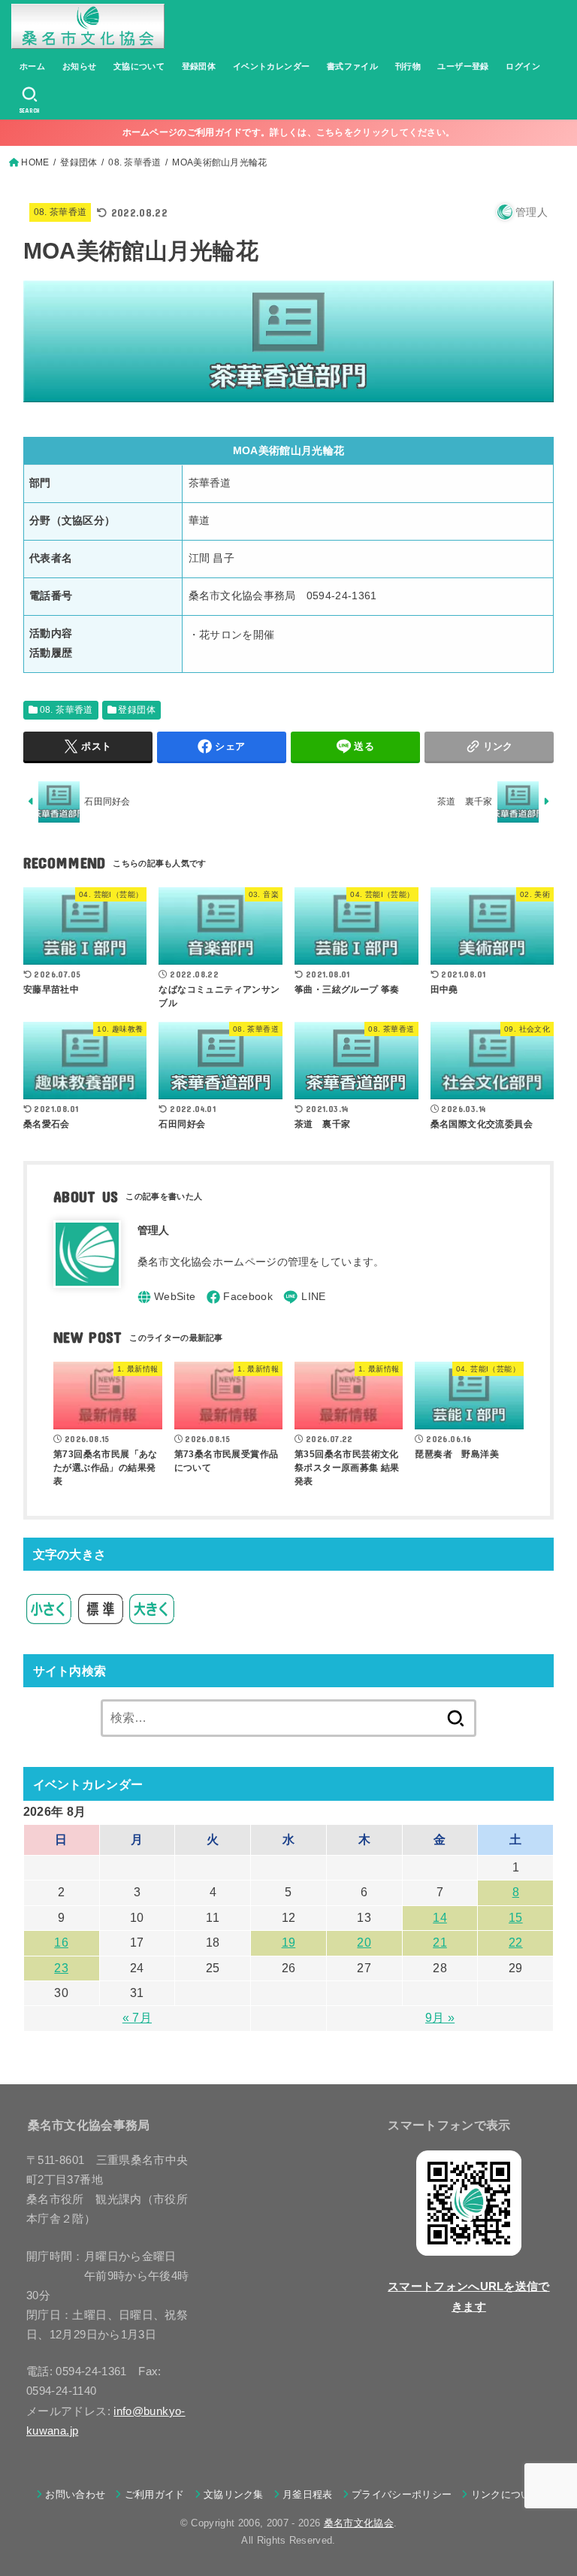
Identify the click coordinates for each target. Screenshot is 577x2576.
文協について (139, 66)
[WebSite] (167, 1297)
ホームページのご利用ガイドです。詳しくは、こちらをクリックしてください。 (289, 132)
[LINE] (304, 1297)
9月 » (440, 2018)
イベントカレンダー (272, 66)
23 (61, 1968)
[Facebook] (240, 1297)
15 (516, 1918)
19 (289, 1943)
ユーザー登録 (463, 66)
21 (440, 1943)
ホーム (32, 66)
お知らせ (80, 66)
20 (364, 1943)
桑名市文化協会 (359, 2523)
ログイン (523, 66)
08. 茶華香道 (60, 212)
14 (440, 1918)
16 (61, 1943)
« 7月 (137, 2018)
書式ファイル (352, 66)
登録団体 (199, 66)
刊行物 (408, 66)
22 (516, 1943)
